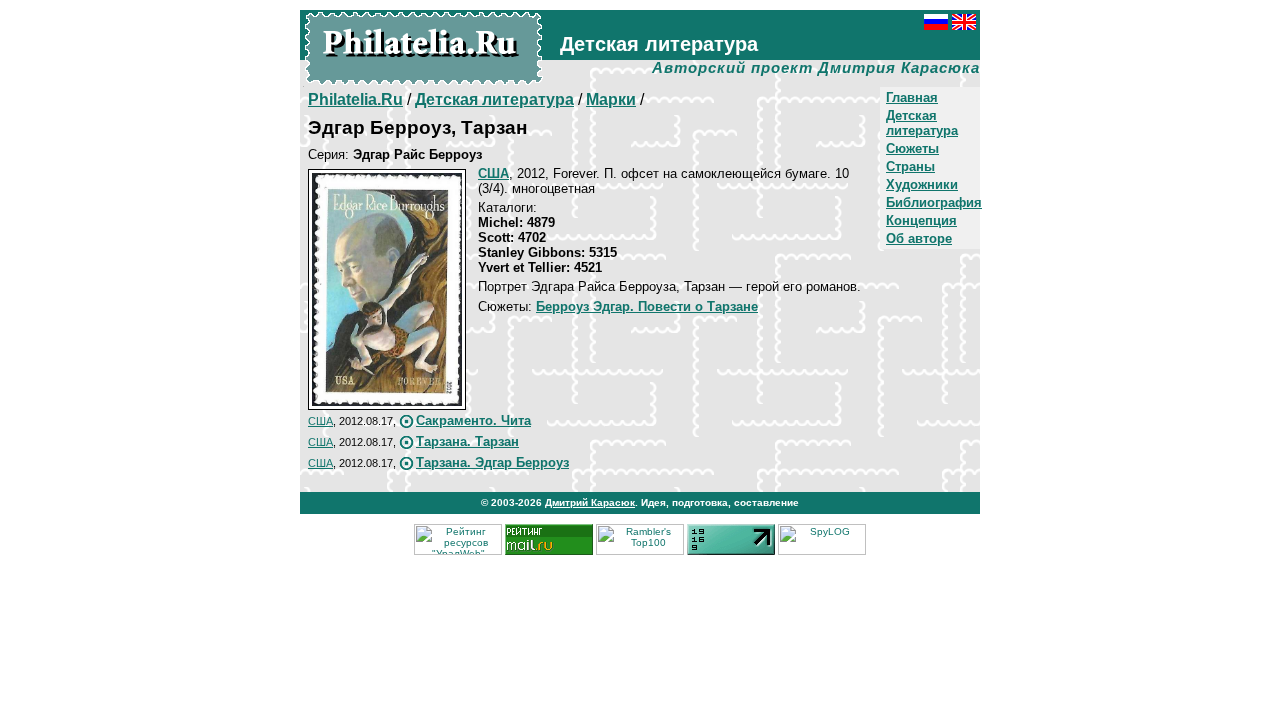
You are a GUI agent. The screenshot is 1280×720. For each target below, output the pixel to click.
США (320, 421)
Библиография (934, 202)
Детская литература (922, 123)
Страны (910, 166)
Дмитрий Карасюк (590, 502)
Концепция (921, 220)
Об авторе (919, 238)
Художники (922, 184)
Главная (912, 97)
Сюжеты (912, 148)
